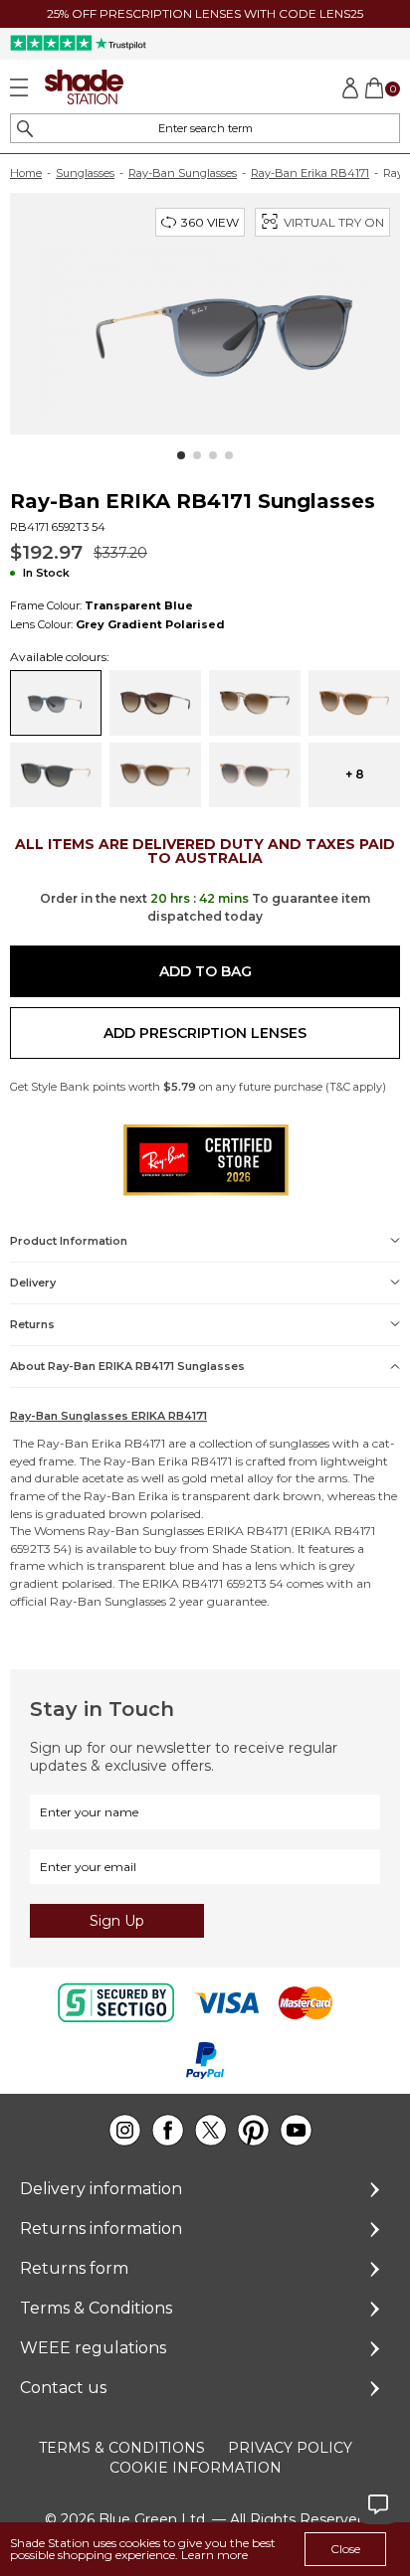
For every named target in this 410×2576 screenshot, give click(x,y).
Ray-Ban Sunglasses (183, 173)
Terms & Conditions (96, 2308)
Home (26, 173)
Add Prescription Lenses (205, 1033)
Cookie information (196, 2468)
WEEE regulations (93, 2348)
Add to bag (205, 971)
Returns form (74, 2268)
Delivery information (101, 2189)
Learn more (214, 2555)
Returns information (101, 2229)
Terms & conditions (122, 2448)
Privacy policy (290, 2448)
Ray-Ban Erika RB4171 (310, 173)
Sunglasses (85, 173)
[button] (181, 455)
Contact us (63, 2388)
